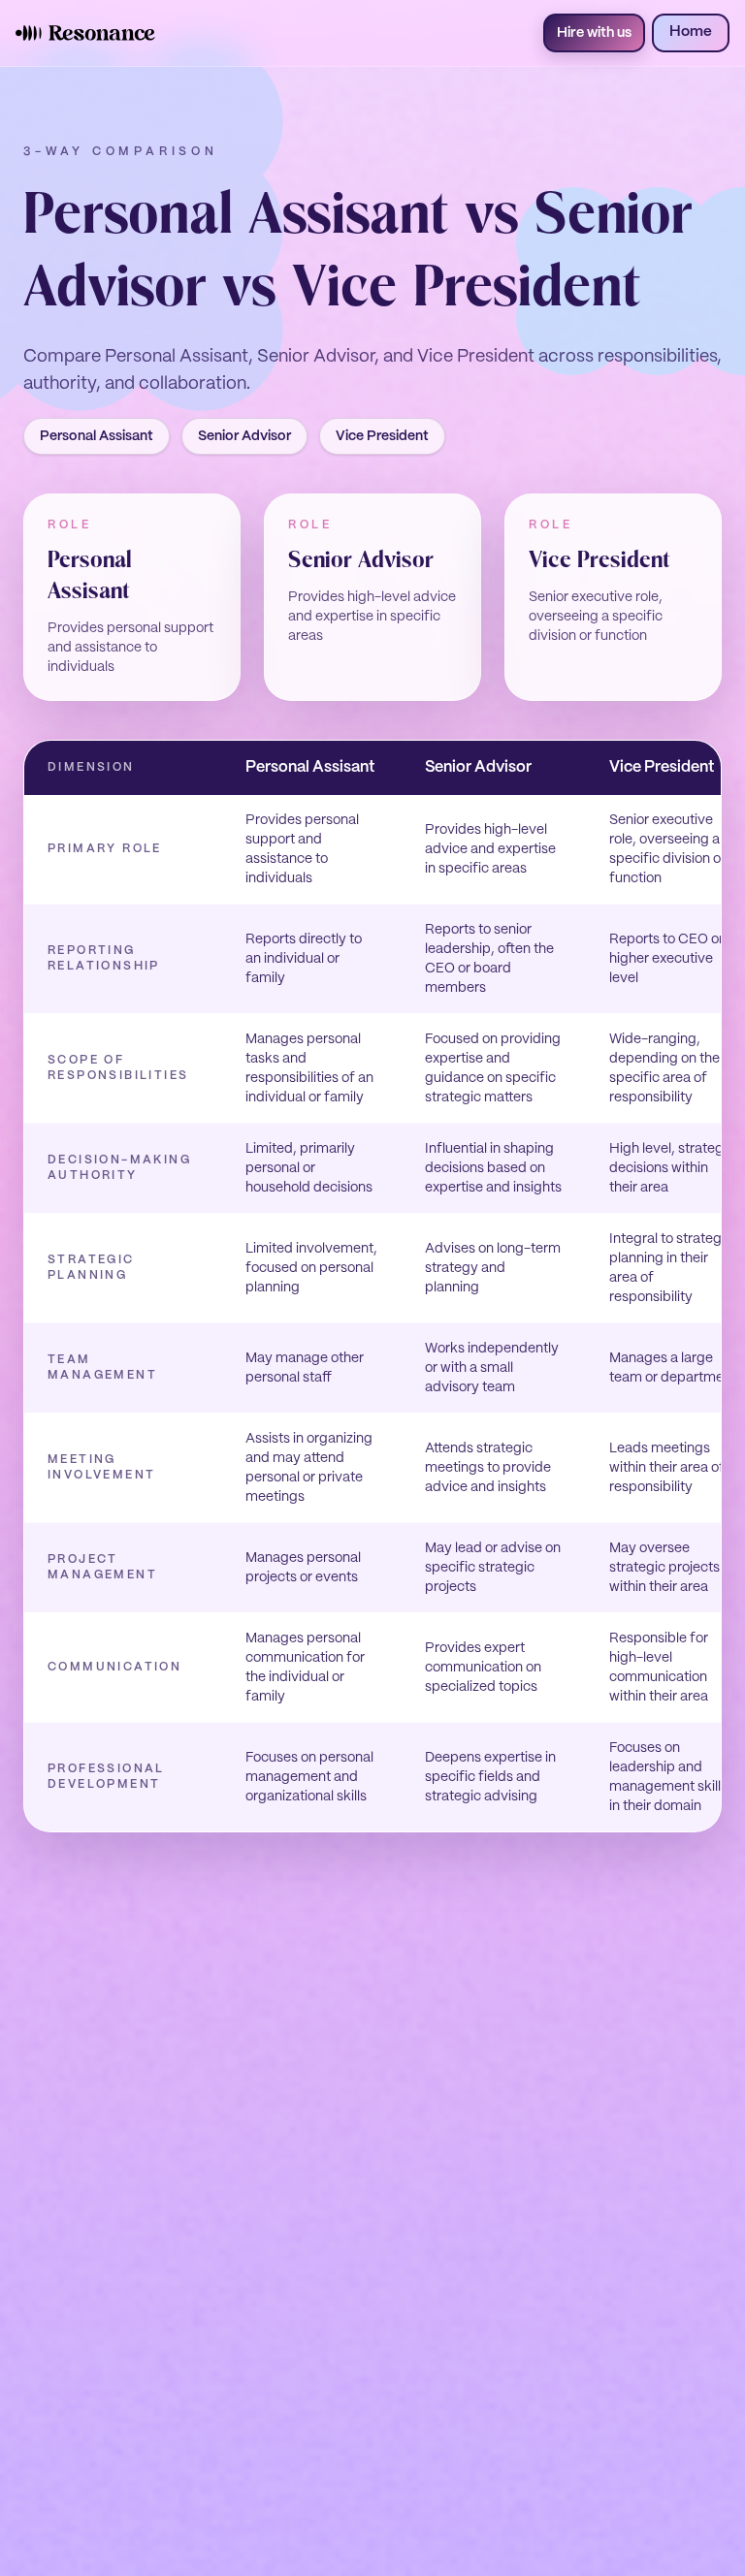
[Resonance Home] (85, 33)
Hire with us (594, 33)
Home (691, 32)
